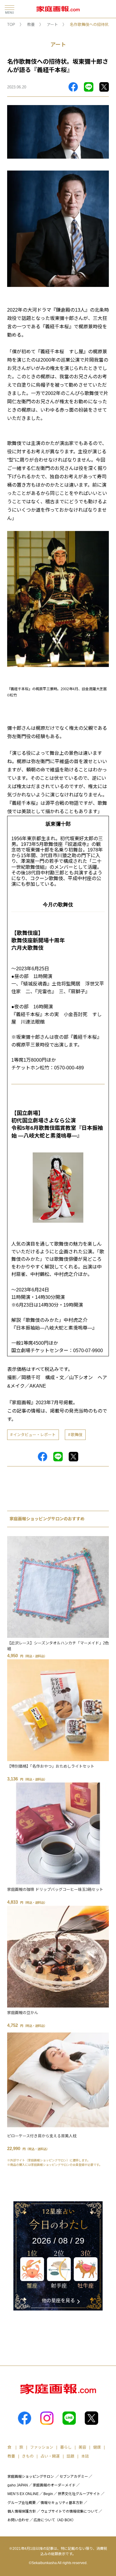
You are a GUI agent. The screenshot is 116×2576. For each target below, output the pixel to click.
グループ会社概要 (22, 2503)
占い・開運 (50, 2456)
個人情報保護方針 (22, 2511)
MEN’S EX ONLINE (23, 2494)
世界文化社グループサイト (79, 2494)
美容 (82, 2447)
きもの (28, 2456)
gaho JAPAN (18, 2485)
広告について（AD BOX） (55, 2520)
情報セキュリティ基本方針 (62, 2503)
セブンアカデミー (74, 2477)
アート (52, 25)
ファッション (42, 2447)
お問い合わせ (18, 2520)
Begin (48, 2494)
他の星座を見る (58, 2301)
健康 (97, 2447)
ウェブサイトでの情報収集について (69, 2511)
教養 (31, 25)
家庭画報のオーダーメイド (54, 2485)
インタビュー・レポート (34, 1435)
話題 (70, 2456)
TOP (11, 25)
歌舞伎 (77, 1435)
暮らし (66, 2447)
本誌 (85, 2456)
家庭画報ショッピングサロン (31, 2477)
